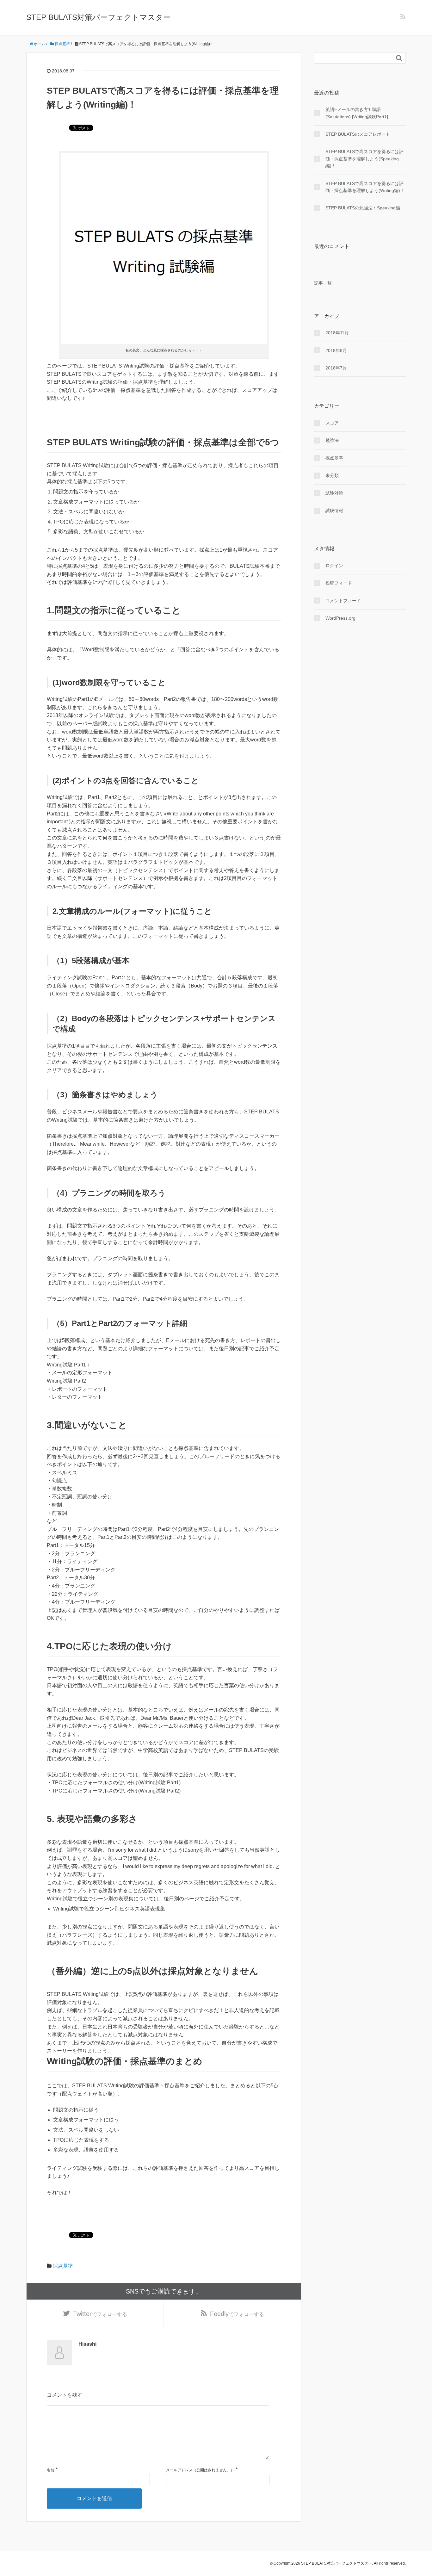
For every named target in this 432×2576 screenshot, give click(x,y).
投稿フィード (339, 583)
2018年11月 (337, 333)
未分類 (332, 475)
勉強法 (332, 440)
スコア (332, 423)
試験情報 (334, 511)
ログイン (334, 566)
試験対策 (334, 493)
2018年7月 (336, 368)
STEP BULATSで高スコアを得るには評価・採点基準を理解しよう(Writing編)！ (365, 187)
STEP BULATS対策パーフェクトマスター (99, 17)
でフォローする (100, 2314)
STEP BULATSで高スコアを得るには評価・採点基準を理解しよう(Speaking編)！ (364, 159)
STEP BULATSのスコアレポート (358, 134)
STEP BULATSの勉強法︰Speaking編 (363, 208)
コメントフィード (343, 601)
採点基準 (63, 2266)
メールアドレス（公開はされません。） (200, 2470)
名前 (51, 2470)
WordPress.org (340, 618)
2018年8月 (336, 350)
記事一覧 (323, 283)
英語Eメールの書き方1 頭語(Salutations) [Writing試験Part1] (357, 113)
